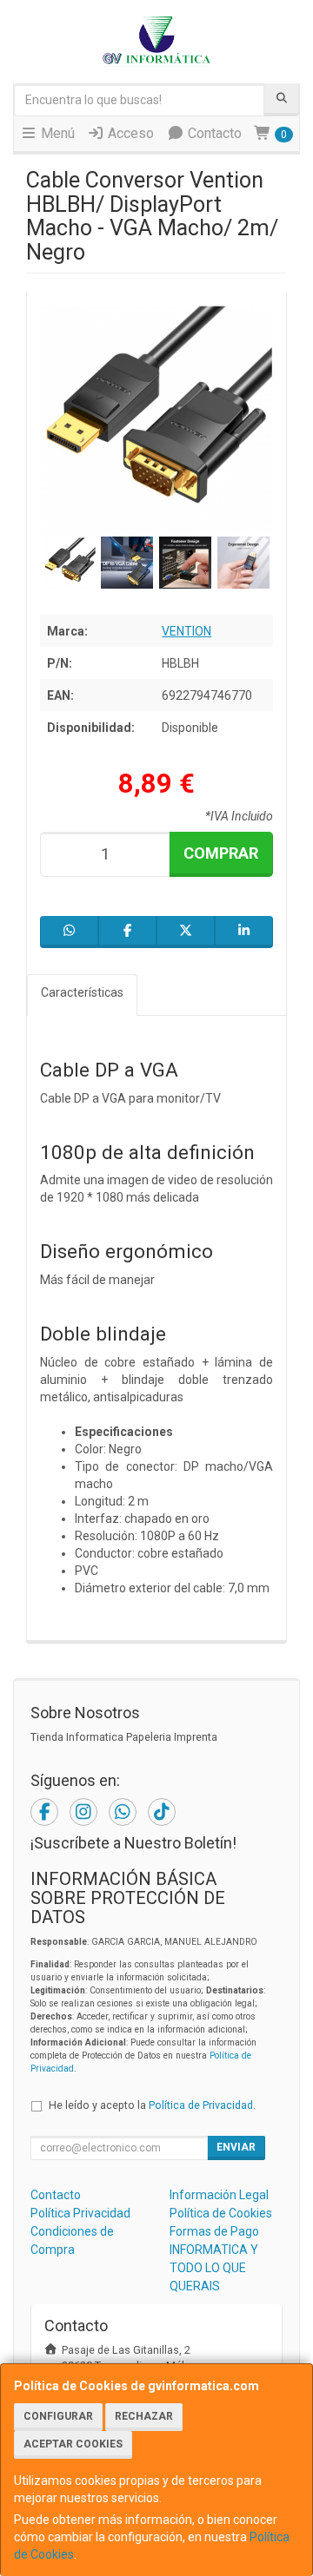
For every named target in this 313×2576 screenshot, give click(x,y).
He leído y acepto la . (152, 2105)
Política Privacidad (80, 2213)
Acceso (129, 133)
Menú (56, 133)
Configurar (58, 2416)
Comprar (221, 853)
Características (82, 992)
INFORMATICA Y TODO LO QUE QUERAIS (214, 2268)
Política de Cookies (221, 2213)
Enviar (236, 2147)
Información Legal (219, 2195)
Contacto (213, 133)
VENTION (186, 631)
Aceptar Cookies (73, 2444)
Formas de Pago (214, 2231)
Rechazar (144, 2416)
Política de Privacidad (201, 2105)
